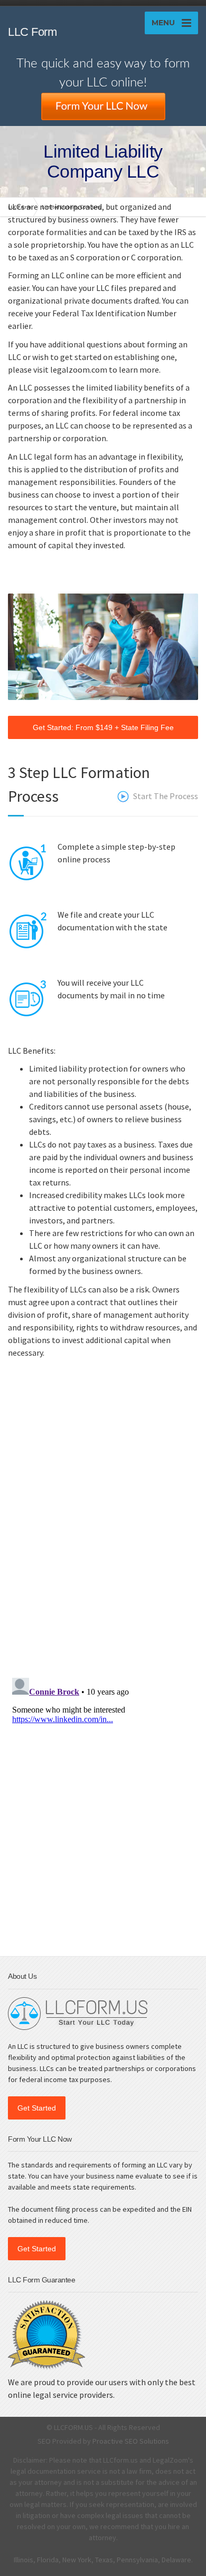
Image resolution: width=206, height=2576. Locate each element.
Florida (48, 2560)
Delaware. (177, 2560)
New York (77, 2560)
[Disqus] (103, 1532)
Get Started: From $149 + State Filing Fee (103, 727)
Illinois (24, 2560)
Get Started (37, 2108)
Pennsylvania (137, 2560)
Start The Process (166, 796)
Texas (104, 2560)
